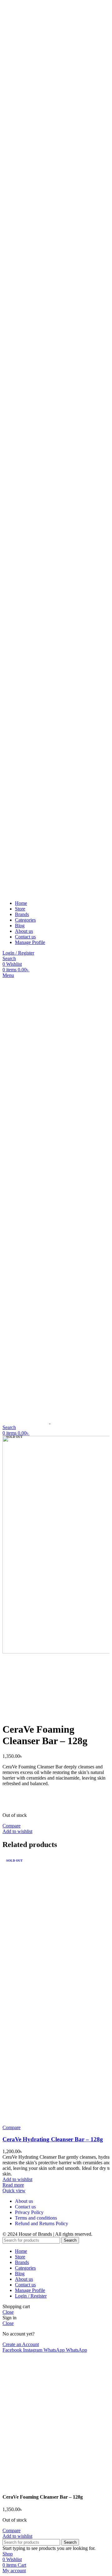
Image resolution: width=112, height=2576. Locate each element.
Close (8, 2312)
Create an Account (21, 2344)
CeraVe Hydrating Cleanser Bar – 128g (53, 2139)
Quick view (14, 2191)
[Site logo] (34, 446)
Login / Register (31, 2296)
